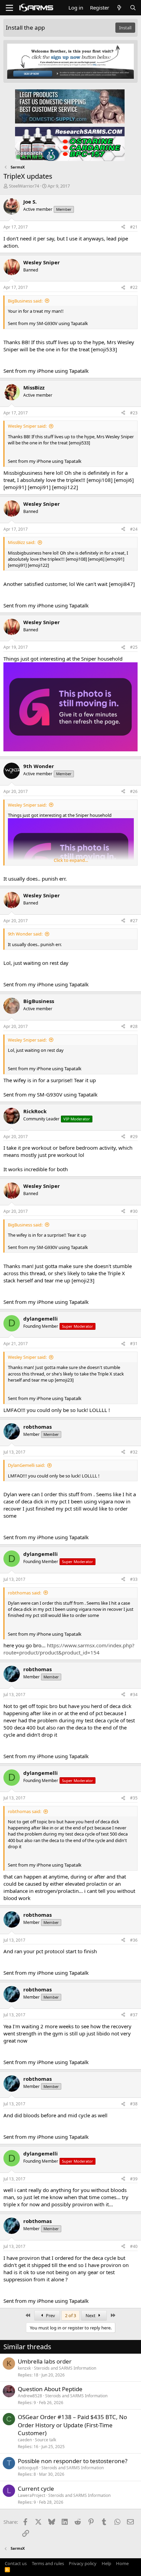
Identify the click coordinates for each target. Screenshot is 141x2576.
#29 (134, 1137)
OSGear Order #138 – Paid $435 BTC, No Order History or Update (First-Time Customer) (72, 2425)
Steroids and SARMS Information (65, 2368)
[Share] (123, 227)
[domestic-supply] (70, 106)
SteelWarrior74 (24, 186)
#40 (134, 2246)
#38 (134, 2104)
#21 (134, 227)
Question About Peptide (50, 2389)
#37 (134, 2015)
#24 (134, 529)
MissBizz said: (22, 542)
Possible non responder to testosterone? (73, 2461)
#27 (134, 921)
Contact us (16, 2563)
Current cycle (36, 2489)
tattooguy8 (28, 2468)
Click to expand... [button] (71, 860)
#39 (134, 2179)
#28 (134, 1026)
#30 (134, 1211)
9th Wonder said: (25, 934)
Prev (50, 2315)
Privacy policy (83, 2563)
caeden (25, 2440)
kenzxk (24, 2368)
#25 (134, 647)
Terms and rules (48, 2563)
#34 (134, 1695)
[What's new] (119, 8)
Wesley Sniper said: (27, 426)
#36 (134, 1940)
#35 (134, 1798)
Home (122, 2563)
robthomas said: (24, 1593)
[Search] (133, 8)
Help (106, 2563)
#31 (134, 1344)
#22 (134, 287)
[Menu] (9, 8)
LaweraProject (31, 2495)
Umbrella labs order (45, 2361)
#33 (134, 1579)
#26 (134, 791)
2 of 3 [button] (70, 2315)
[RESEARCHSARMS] (70, 144)
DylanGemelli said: (26, 1465)
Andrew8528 (30, 2396)
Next (91, 2315)
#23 (134, 413)
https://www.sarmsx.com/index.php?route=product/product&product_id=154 (69, 1649)
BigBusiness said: (25, 301)
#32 (134, 1452)
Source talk (46, 2440)
